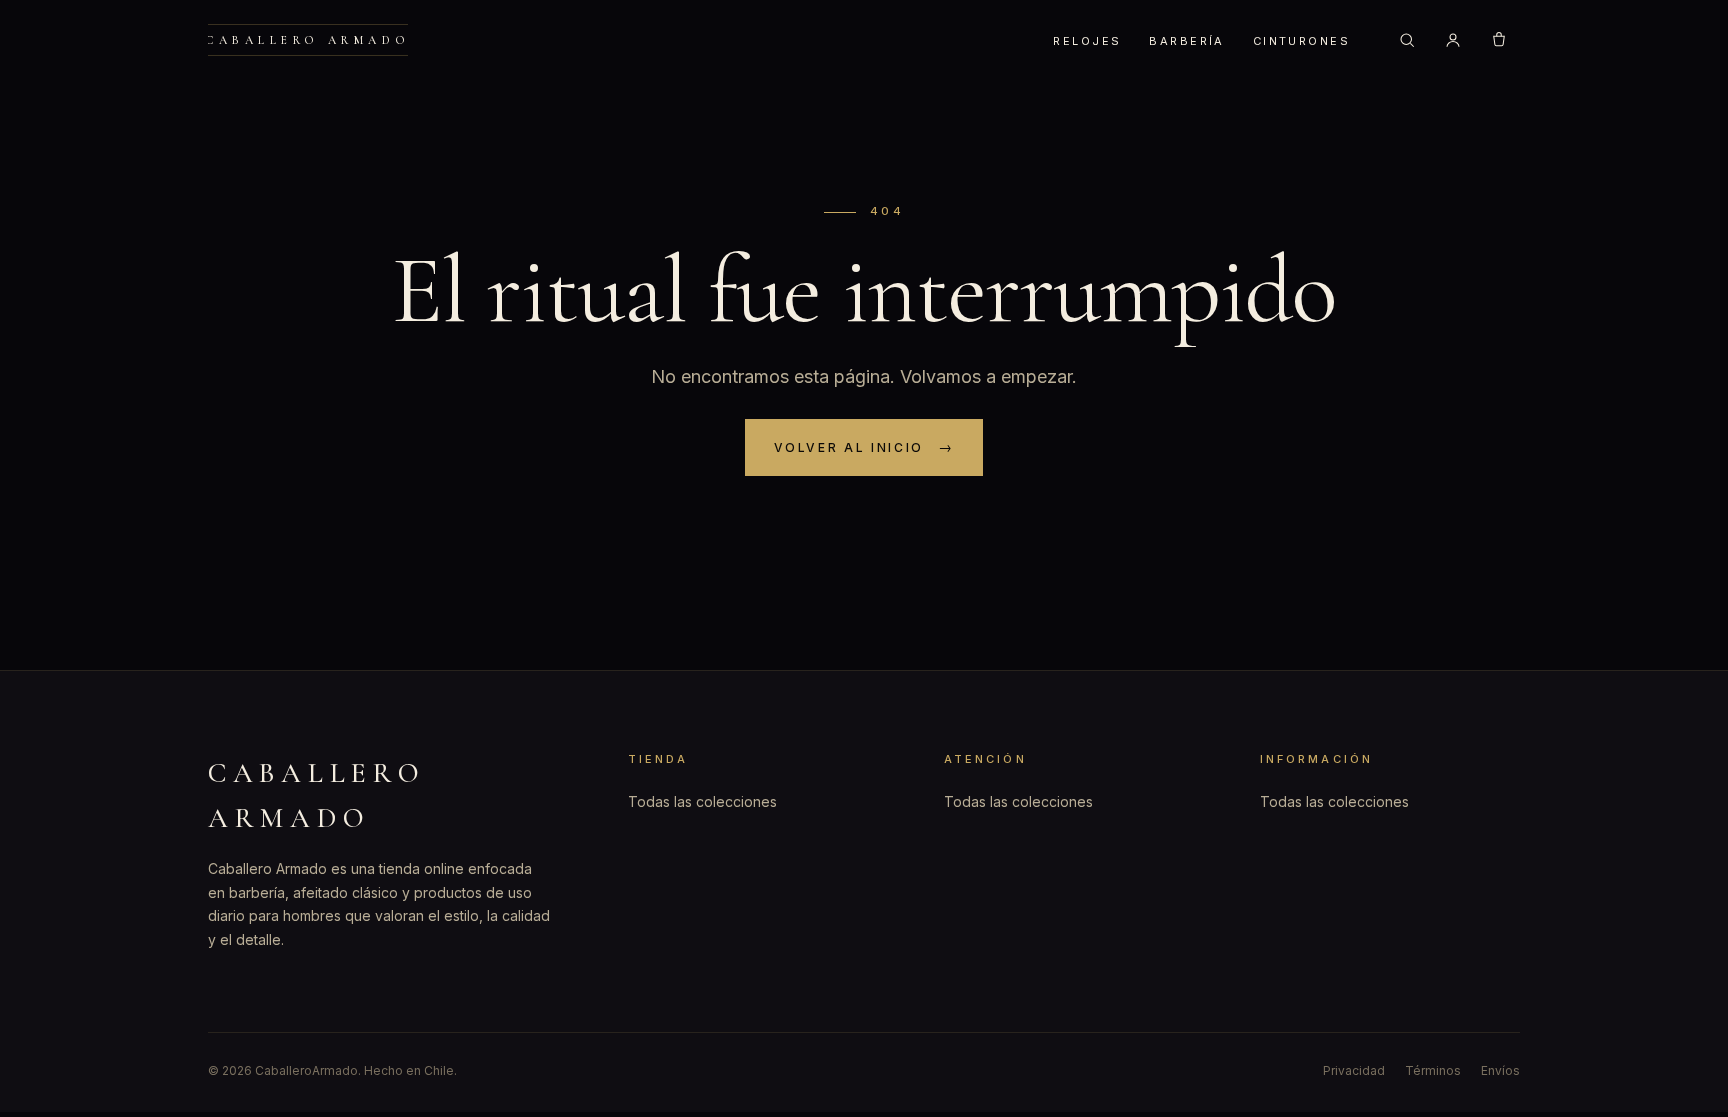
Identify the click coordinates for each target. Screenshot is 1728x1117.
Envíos (1500, 1070)
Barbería (1186, 41)
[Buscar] (1407, 40)
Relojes (1087, 41)
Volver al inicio (849, 447)
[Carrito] (1499, 40)
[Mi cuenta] (1453, 40)
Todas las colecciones (702, 801)
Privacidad (1354, 1070)
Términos (1433, 1070)
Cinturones (1301, 41)
